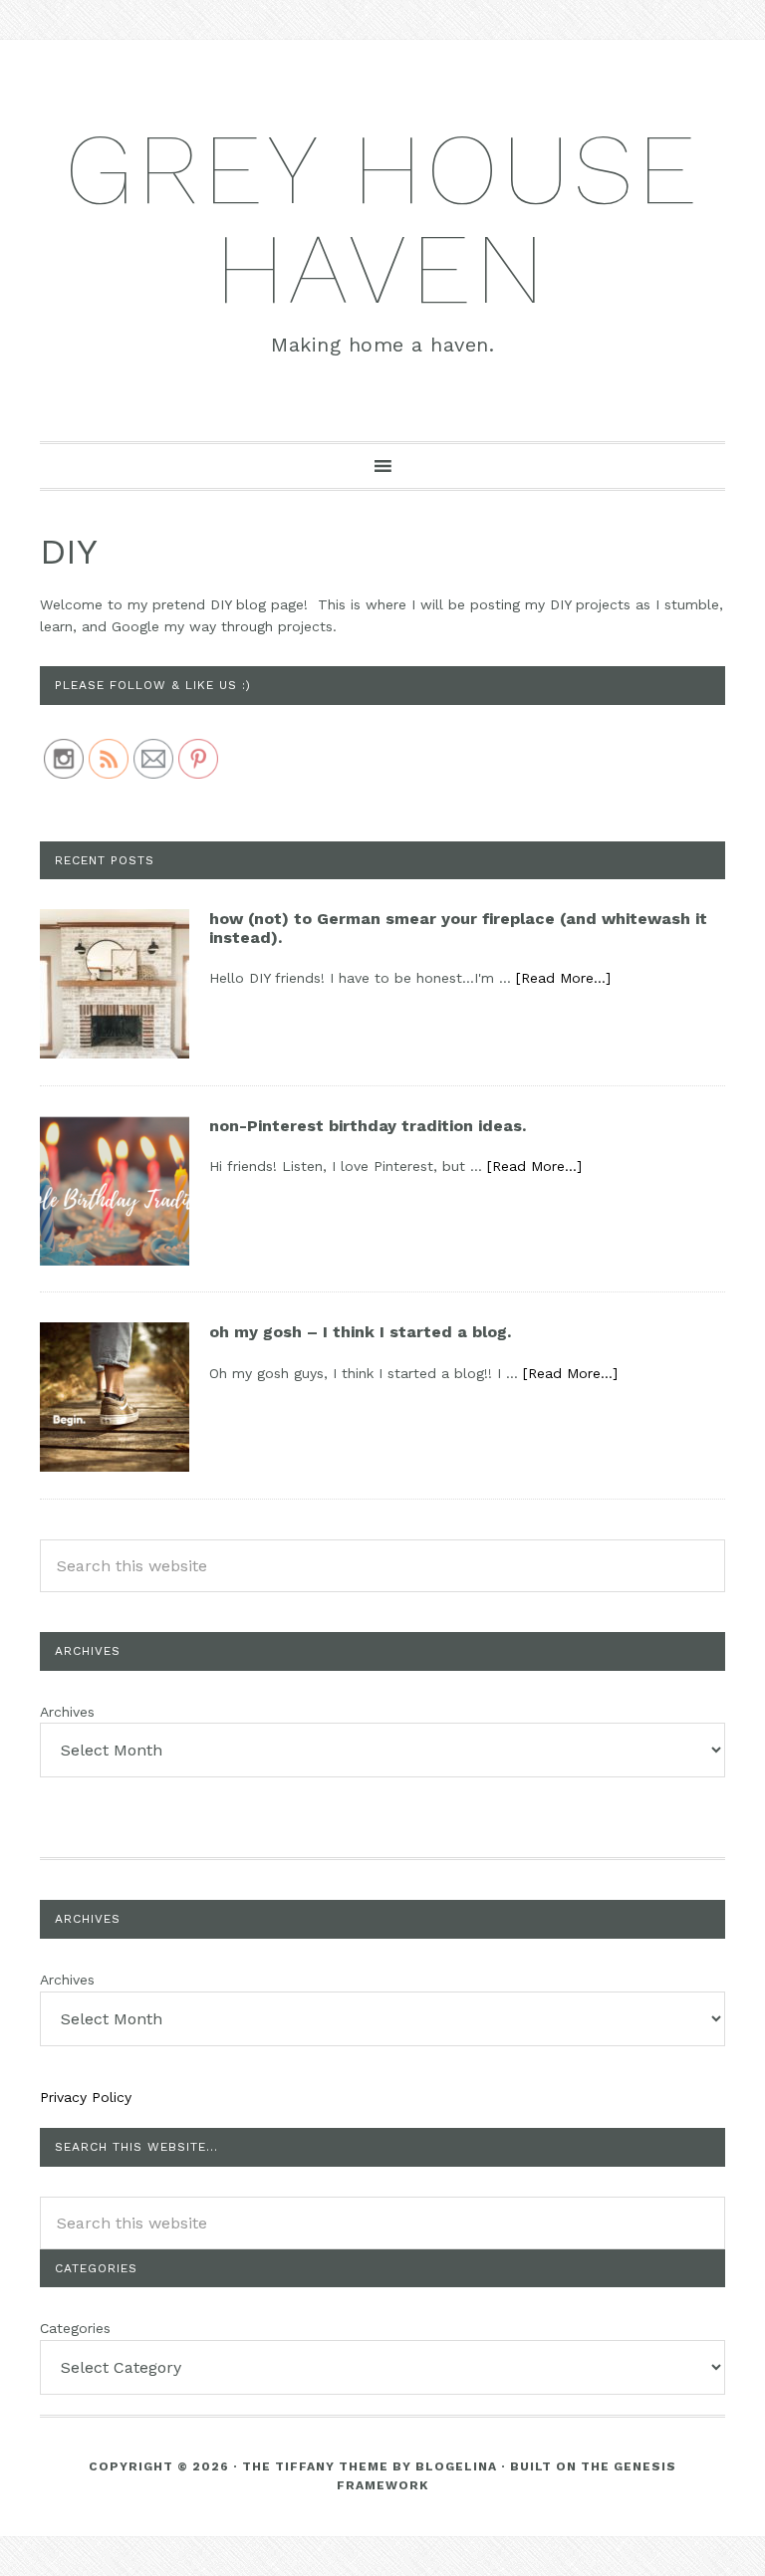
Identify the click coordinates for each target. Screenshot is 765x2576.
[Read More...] (563, 978)
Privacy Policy (86, 2097)
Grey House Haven (383, 219)
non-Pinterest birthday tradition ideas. (368, 1126)
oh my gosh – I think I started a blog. (360, 1332)
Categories (75, 2328)
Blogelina (456, 2466)
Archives (67, 1712)
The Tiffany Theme (315, 2466)
